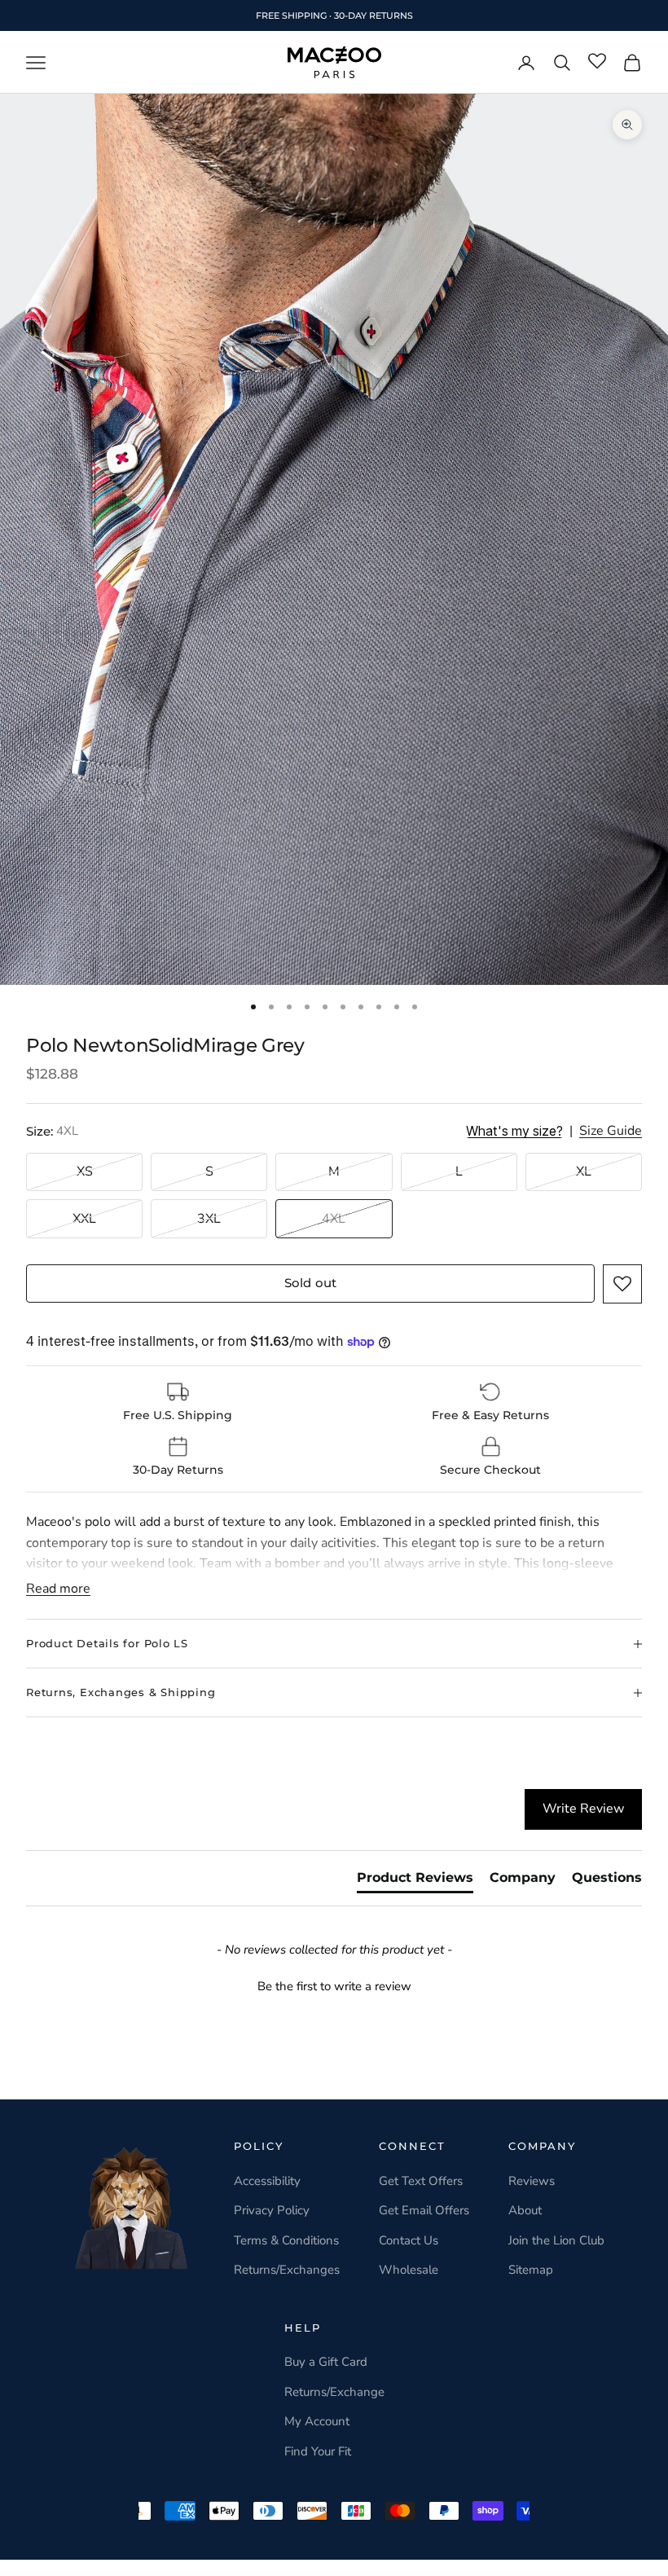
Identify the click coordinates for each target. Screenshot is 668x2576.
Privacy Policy (272, 2210)
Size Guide (611, 1131)
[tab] (415, 1881)
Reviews (532, 2181)
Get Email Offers (424, 2210)
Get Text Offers (421, 2181)
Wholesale (409, 2270)
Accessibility (267, 2181)
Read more (58, 1589)
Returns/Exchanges (287, 2270)
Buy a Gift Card (326, 2362)
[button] (622, 1284)
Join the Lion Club (556, 2240)
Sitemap (531, 2270)
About (525, 2210)
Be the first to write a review (334, 1986)
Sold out (310, 1283)
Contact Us (409, 2240)
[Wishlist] (597, 62)
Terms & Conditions (286, 2240)
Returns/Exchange (334, 2392)
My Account (317, 2421)
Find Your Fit (318, 2451)
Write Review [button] (583, 1809)
